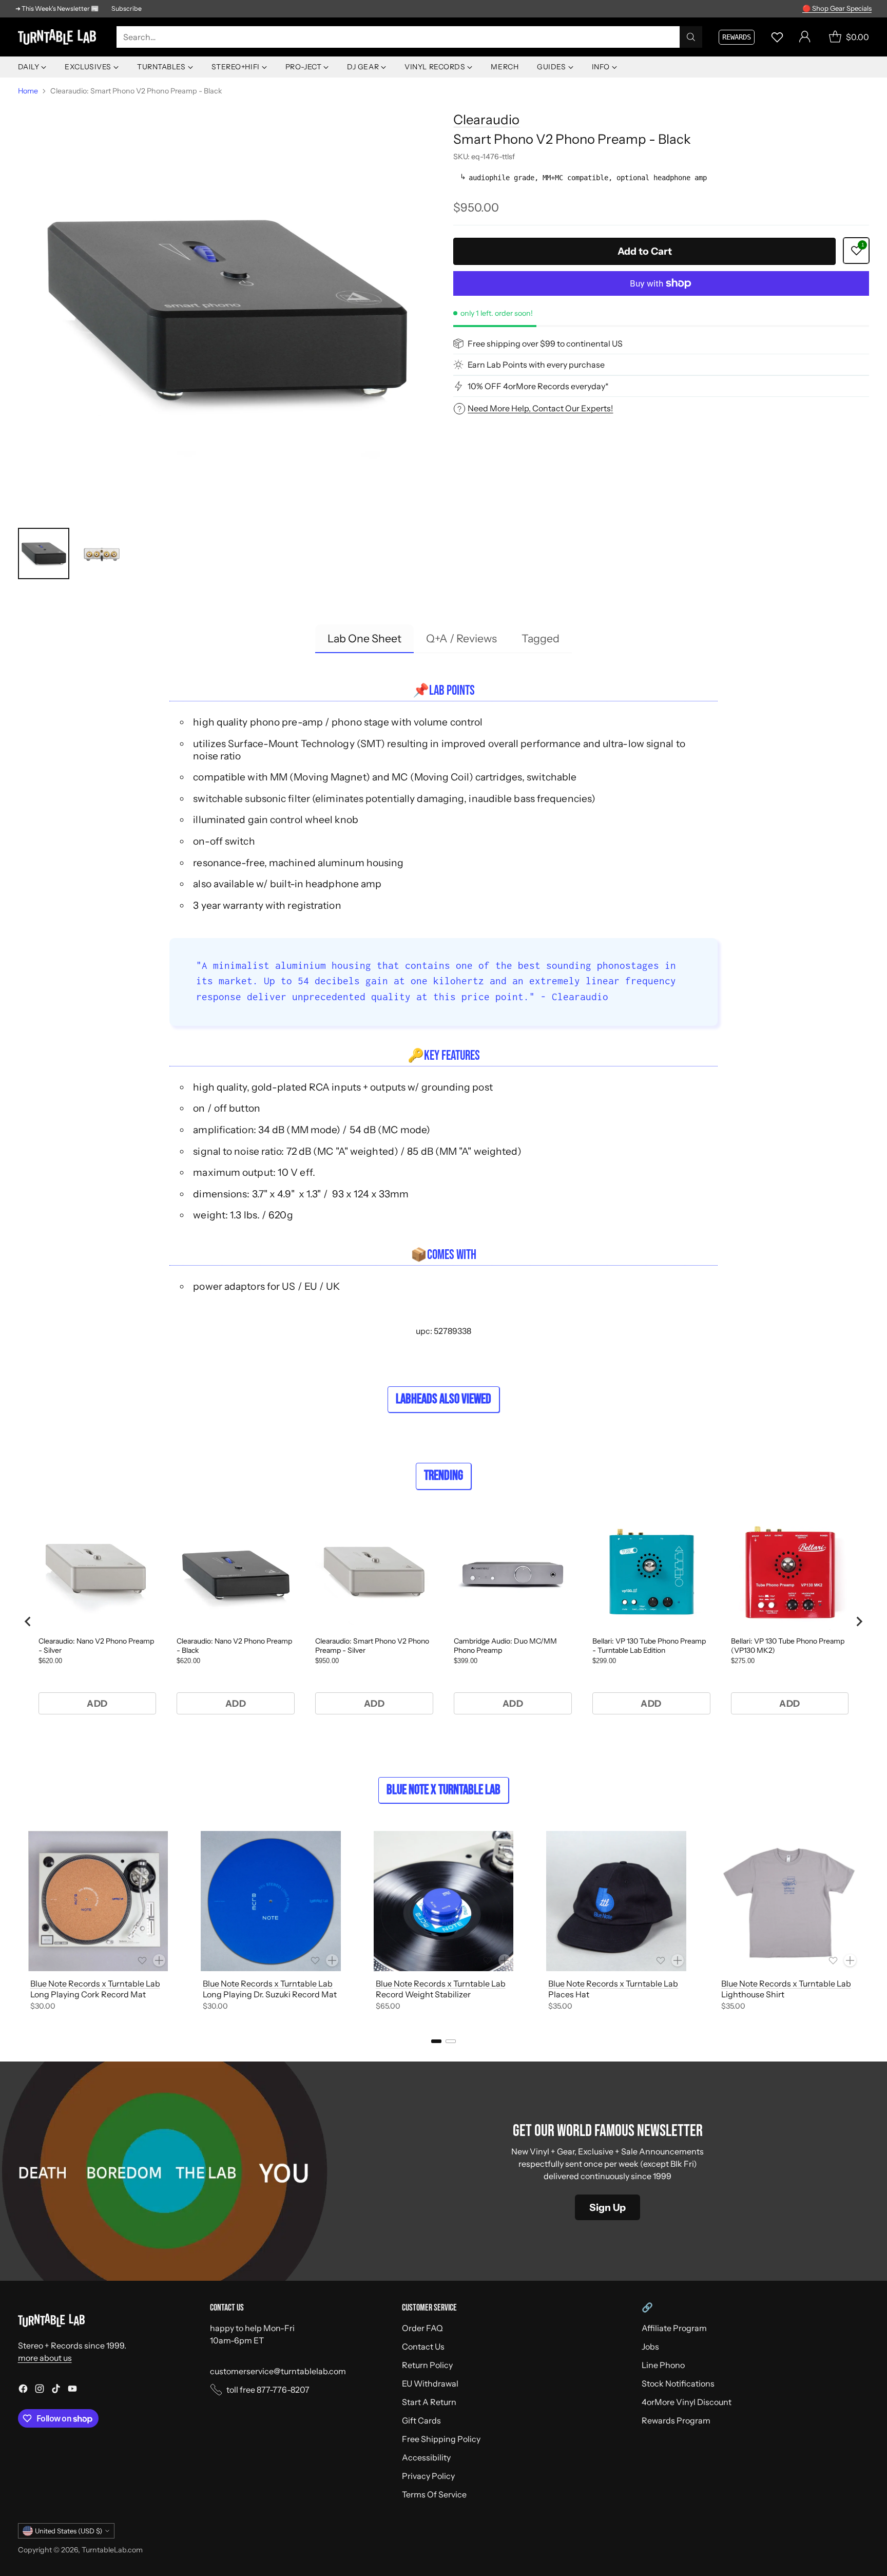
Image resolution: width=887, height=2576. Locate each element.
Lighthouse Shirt (753, 1994)
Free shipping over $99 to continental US (545, 344)
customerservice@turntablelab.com (278, 2371)
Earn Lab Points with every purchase (536, 365)
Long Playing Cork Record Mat (88, 1994)
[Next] (866, 1923)
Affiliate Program (674, 2328)
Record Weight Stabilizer (423, 1994)
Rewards (737, 37)
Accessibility (426, 2457)
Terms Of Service (434, 2494)
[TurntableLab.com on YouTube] (72, 2390)
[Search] (691, 37)
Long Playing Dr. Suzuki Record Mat (270, 1994)
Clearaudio (486, 119)
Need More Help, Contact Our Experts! (540, 408)
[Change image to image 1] (44, 554)
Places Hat (569, 1994)
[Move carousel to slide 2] (451, 2041)
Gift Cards (421, 2420)
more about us (45, 2358)
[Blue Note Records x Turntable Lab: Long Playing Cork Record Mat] (98, 1901)
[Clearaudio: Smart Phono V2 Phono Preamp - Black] (226, 310)
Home (28, 91)
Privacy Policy (428, 2476)
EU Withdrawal (430, 2383)
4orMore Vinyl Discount (687, 2402)
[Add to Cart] (159, 1960)
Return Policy (427, 2365)
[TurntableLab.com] (59, 37)
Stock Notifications (678, 2383)
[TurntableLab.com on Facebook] (23, 2390)
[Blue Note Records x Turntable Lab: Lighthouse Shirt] (789, 1901)
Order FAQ (422, 2328)
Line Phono (663, 2365)
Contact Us (423, 2346)
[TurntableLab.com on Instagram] (40, 2390)
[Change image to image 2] (101, 554)
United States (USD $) (69, 2531)
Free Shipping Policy (441, 2439)
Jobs (650, 2346)
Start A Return (429, 2402)
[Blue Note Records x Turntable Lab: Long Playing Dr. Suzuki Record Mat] (271, 1901)
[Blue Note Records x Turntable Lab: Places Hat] (616, 1901)
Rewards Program (676, 2420)
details (859, 7)
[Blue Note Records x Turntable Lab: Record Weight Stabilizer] (444, 1901)
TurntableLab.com (112, 2550)
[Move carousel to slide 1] (436, 2041)
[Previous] (21, 1923)
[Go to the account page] (805, 37)
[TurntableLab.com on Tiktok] (56, 2390)
